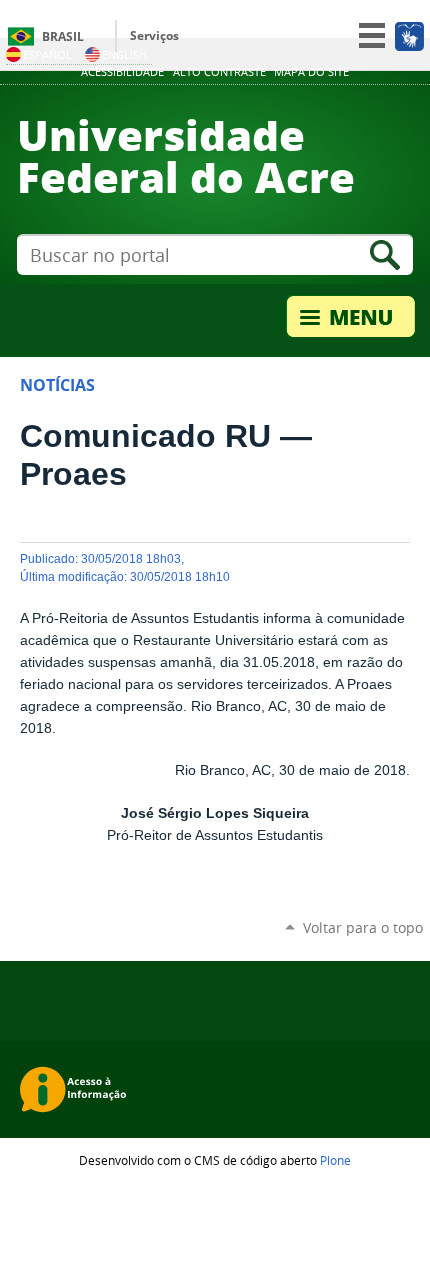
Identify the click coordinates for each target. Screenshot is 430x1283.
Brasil (63, 36)
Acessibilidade (122, 72)
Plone (335, 1160)
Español (47, 54)
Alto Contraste (219, 72)
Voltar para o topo (363, 927)
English (124, 54)
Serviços (154, 35)
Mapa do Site (311, 72)
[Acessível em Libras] (408, 36)
